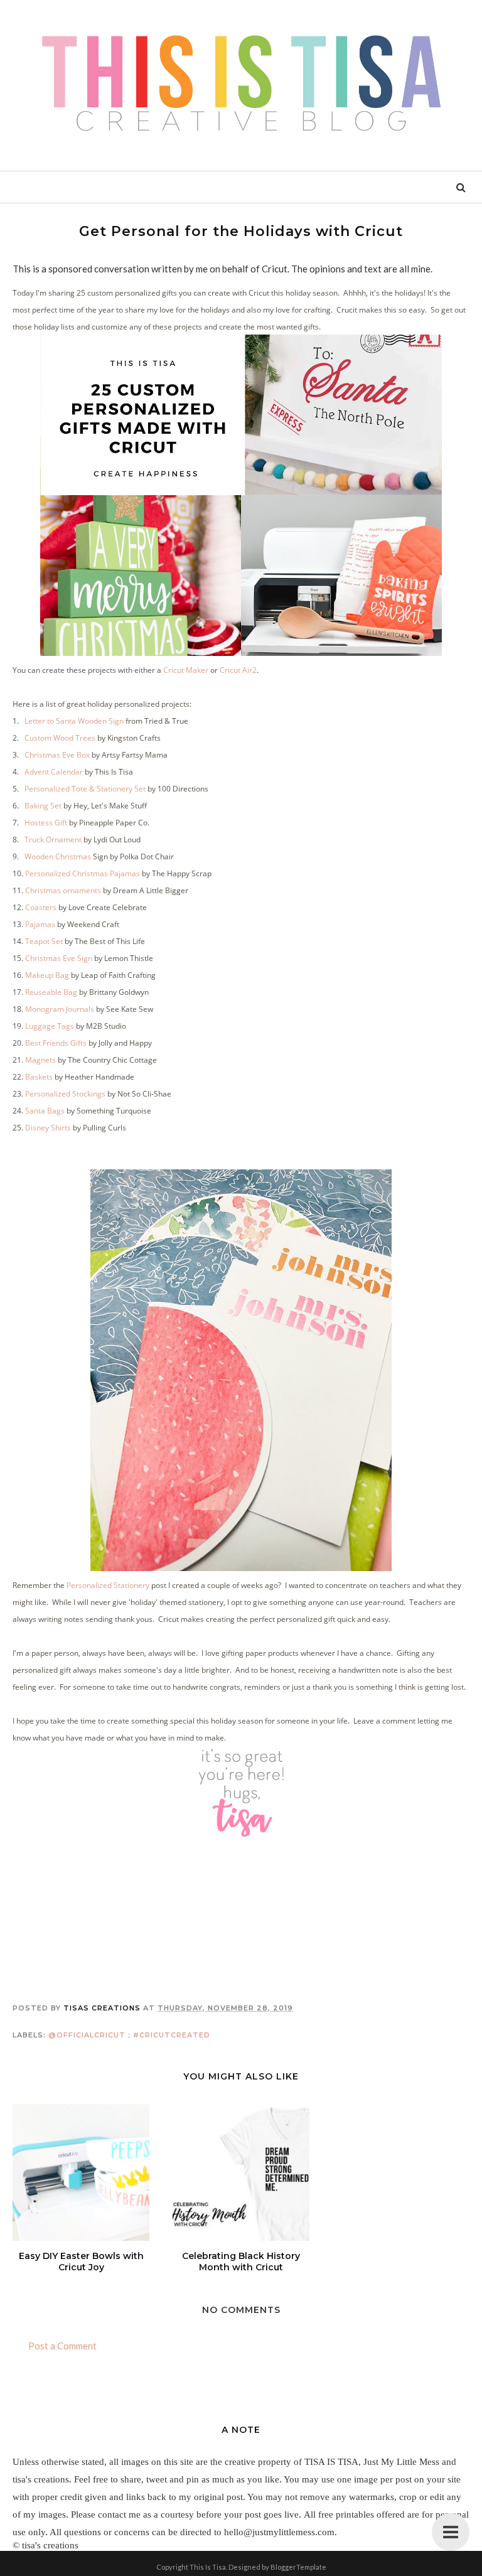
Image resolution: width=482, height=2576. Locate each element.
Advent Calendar (54, 772)
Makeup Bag (47, 975)
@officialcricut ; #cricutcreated (129, 2035)
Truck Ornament (54, 840)
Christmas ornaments (63, 890)
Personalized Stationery (108, 1585)
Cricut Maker (186, 670)
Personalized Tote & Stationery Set (85, 789)
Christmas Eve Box (57, 755)
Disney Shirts (48, 1128)
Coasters (41, 907)
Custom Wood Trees (61, 738)
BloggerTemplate (298, 2567)
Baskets (40, 1077)
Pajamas (40, 924)
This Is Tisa (208, 2567)
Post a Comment (62, 2346)
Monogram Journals (60, 1009)
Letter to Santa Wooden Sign (75, 721)
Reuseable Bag (51, 992)
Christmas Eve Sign (60, 958)
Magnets (40, 1060)
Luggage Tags (50, 1026)
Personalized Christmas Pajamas (82, 873)
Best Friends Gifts (56, 1043)
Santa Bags (45, 1111)
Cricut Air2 (238, 670)
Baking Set (44, 806)
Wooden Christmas (58, 856)
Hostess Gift (46, 823)
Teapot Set (44, 941)
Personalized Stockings (64, 1094)
